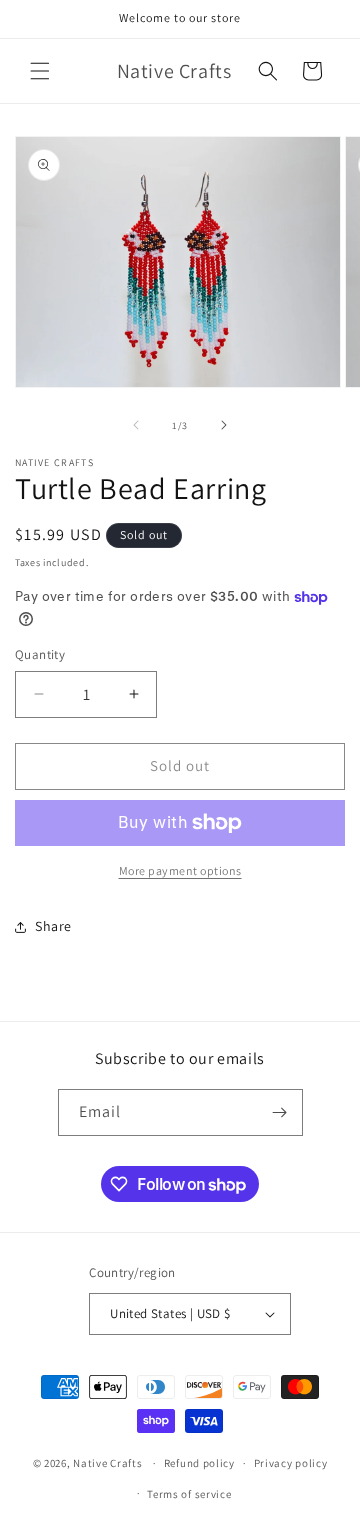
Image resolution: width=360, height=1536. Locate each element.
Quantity (40, 654)
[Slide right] (224, 425)
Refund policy (199, 1463)
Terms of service (189, 1494)
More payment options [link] (180, 870)
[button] (40, 71)
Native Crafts (107, 1463)
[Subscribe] (280, 1112)
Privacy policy (291, 1463)
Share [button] (53, 926)
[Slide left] (136, 425)
